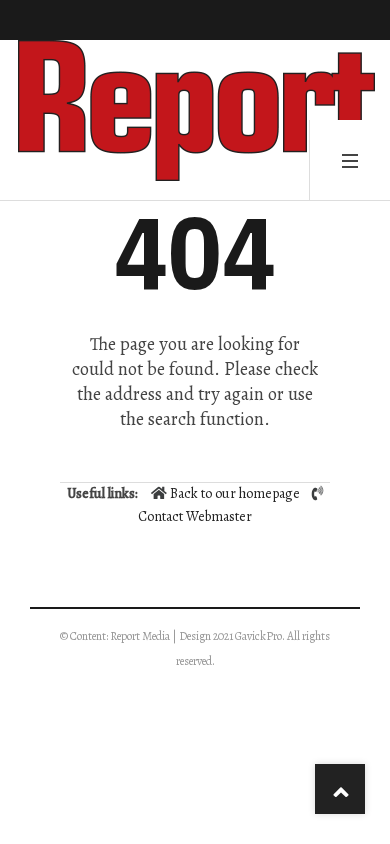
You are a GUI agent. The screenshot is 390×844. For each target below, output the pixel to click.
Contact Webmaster (195, 516)
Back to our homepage (235, 493)
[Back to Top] (340, 789)
